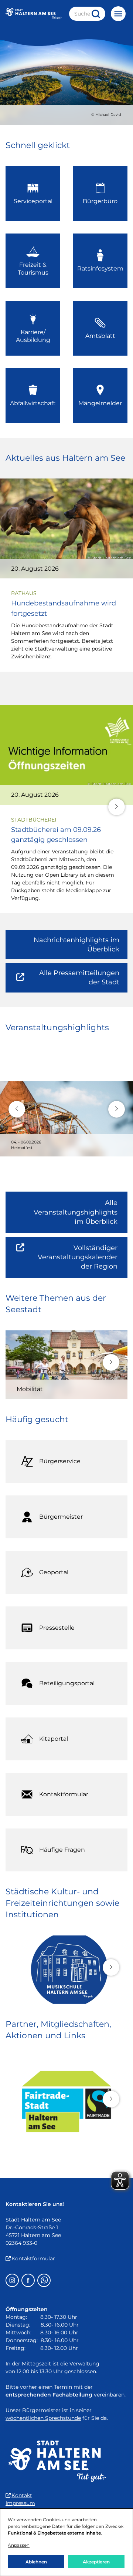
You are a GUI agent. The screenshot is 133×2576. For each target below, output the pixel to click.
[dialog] (66, 2542)
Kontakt (22, 2495)
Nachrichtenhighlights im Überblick (76, 945)
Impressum (20, 2503)
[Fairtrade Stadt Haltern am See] (66, 2102)
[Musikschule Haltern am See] (66, 1970)
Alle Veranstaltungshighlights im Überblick (76, 1212)
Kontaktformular (33, 2258)
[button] (117, 807)
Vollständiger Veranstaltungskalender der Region (83, 1261)
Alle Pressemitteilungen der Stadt (74, 980)
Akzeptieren (96, 2562)
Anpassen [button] (19, 2545)
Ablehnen (36, 2562)
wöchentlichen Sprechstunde (43, 2418)
